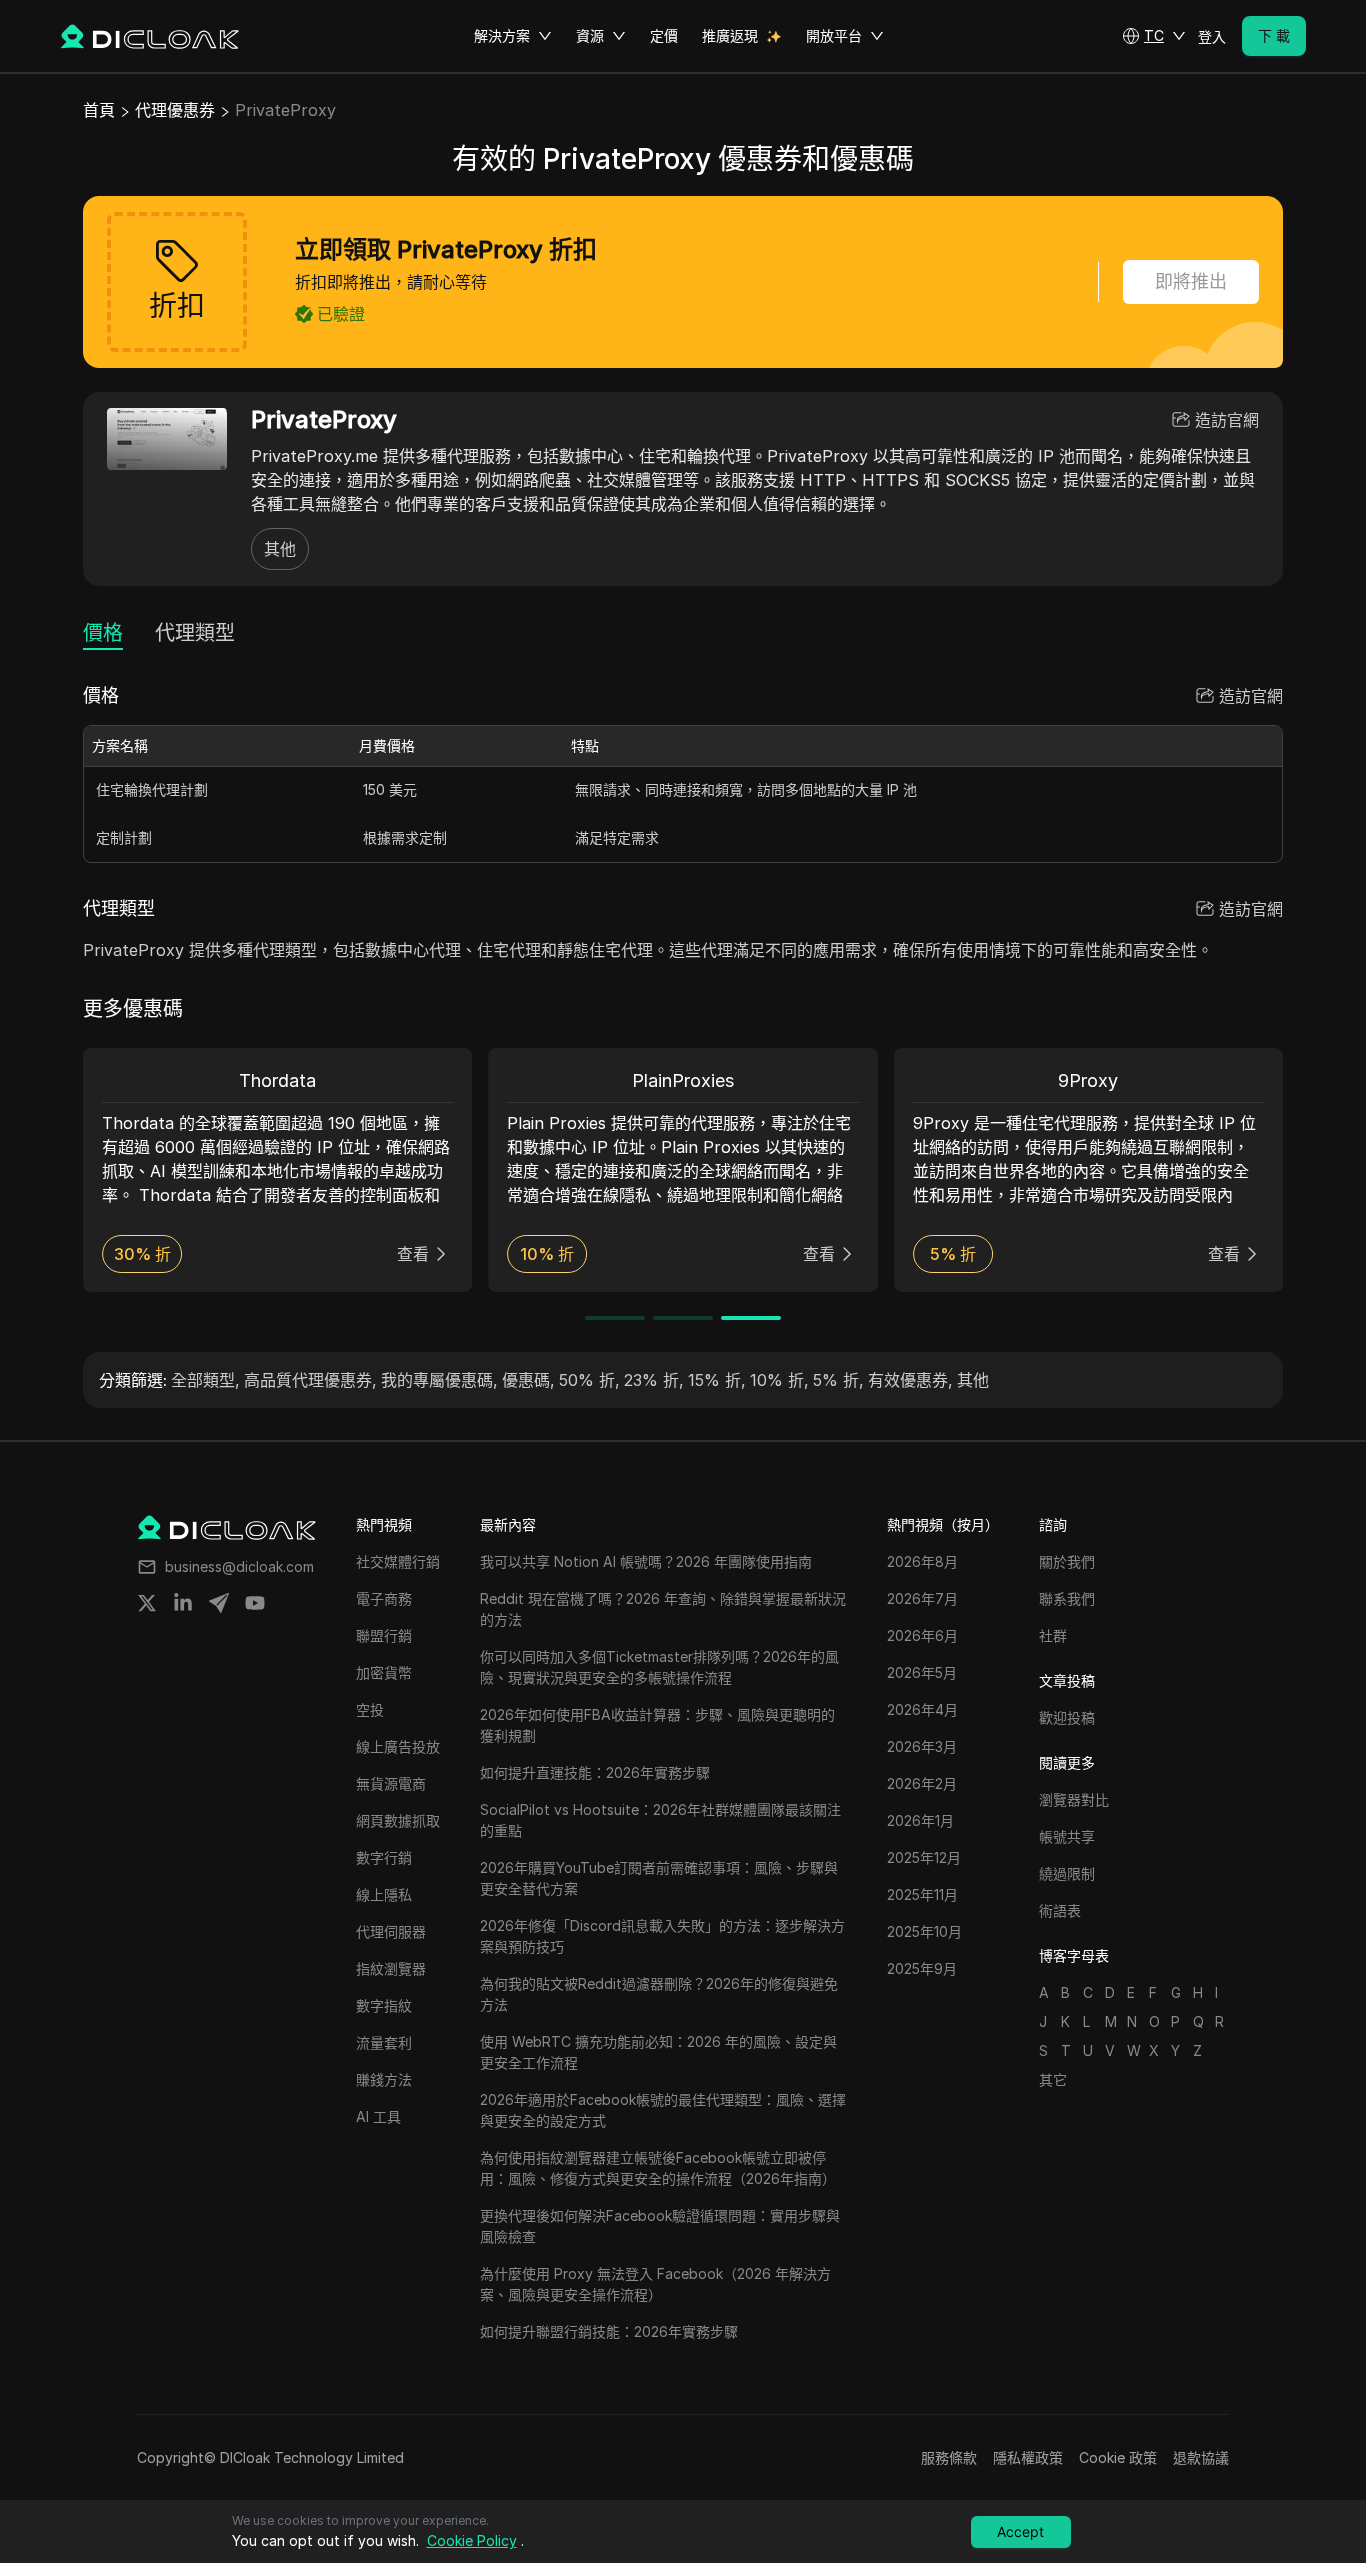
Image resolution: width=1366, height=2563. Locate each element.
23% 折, (654, 1380)
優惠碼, (528, 1380)
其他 (280, 549)
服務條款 (949, 2457)
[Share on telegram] (219, 1603)
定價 (664, 35)
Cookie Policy (472, 2540)
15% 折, (717, 1380)
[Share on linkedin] (183, 1603)
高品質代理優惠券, (310, 1380)
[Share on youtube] (255, 1603)
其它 (1053, 2079)
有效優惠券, (910, 1380)
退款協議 (1201, 2457)
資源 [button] (590, 35)
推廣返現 (730, 35)
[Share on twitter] (147, 1603)
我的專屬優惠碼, (439, 1380)
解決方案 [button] (502, 35)
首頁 (99, 110)
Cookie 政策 (1118, 2457)
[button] (1154, 36)
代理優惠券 (175, 110)
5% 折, (838, 1380)
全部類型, (205, 1380)
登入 (1212, 36)
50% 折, (589, 1380)
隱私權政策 (1028, 2457)
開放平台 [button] (834, 35)
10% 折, (779, 1380)
